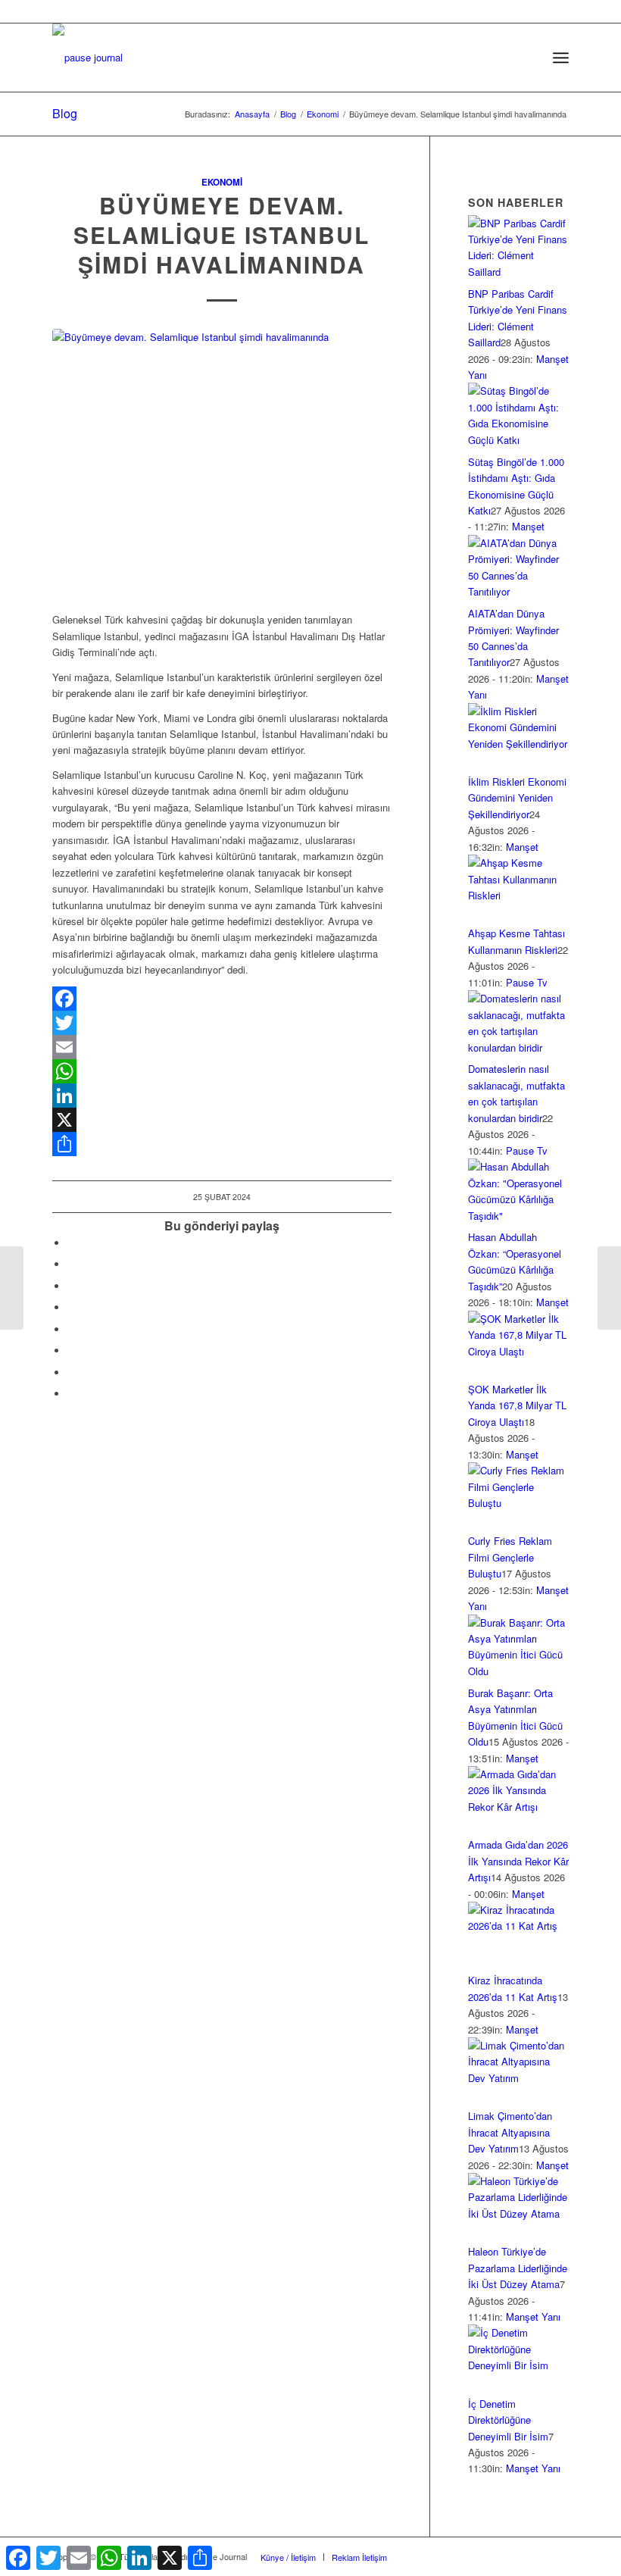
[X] (222, 1120)
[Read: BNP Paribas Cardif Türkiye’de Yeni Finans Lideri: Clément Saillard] (518, 272)
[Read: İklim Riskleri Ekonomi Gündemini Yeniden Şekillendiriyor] (518, 744)
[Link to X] (444, 2556)
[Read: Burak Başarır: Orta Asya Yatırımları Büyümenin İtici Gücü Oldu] (518, 1671)
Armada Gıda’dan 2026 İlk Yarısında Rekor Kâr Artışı (518, 1861)
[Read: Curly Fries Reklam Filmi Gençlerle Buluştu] (518, 1503)
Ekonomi (222, 182)
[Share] (222, 1144)
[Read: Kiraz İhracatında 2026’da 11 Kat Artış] (518, 1926)
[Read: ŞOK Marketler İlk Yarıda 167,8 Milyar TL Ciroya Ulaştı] (518, 1351)
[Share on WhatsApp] (71, 1286)
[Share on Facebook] (71, 1243)
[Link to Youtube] (71, 1394)
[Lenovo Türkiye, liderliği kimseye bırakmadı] (609, 1288)
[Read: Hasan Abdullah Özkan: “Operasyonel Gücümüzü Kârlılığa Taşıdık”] (518, 1216)
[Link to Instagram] (71, 1372)
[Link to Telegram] (557, 2556)
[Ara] (527, 58)
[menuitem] (527, 58)
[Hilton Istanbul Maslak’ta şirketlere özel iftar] (12, 1288)
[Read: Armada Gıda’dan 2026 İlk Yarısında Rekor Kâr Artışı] (518, 1807)
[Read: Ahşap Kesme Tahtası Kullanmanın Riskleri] (518, 895)
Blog (65, 113)
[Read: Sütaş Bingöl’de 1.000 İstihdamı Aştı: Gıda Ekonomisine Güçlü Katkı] (518, 440)
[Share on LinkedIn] (71, 1307)
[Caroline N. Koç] (222, 462)
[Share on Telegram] (71, 1329)
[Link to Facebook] (421, 2556)
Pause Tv (527, 982)
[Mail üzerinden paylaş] (71, 1351)
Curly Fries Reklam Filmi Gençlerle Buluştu (510, 1557)
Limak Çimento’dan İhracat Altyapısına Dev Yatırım (510, 2132)
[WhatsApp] (222, 1071)
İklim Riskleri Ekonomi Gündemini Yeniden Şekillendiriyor (517, 798)
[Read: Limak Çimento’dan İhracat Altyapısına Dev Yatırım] (518, 2078)
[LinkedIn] (222, 1096)
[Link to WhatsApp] (535, 2556)
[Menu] (561, 58)
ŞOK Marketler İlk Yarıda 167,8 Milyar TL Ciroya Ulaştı (517, 1405)
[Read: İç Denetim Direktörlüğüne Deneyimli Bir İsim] (518, 2365)
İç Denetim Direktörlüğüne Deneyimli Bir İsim (508, 2420)
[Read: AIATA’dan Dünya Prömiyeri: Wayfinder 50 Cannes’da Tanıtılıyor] (518, 591)
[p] (87, 58)
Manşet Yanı (533, 2317)
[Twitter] (222, 1023)
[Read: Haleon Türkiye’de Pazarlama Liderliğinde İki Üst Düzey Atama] (518, 2213)
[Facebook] (222, 999)
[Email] (222, 1047)
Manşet (528, 526)
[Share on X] (71, 1264)
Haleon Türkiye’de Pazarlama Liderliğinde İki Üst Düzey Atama (518, 2268)
